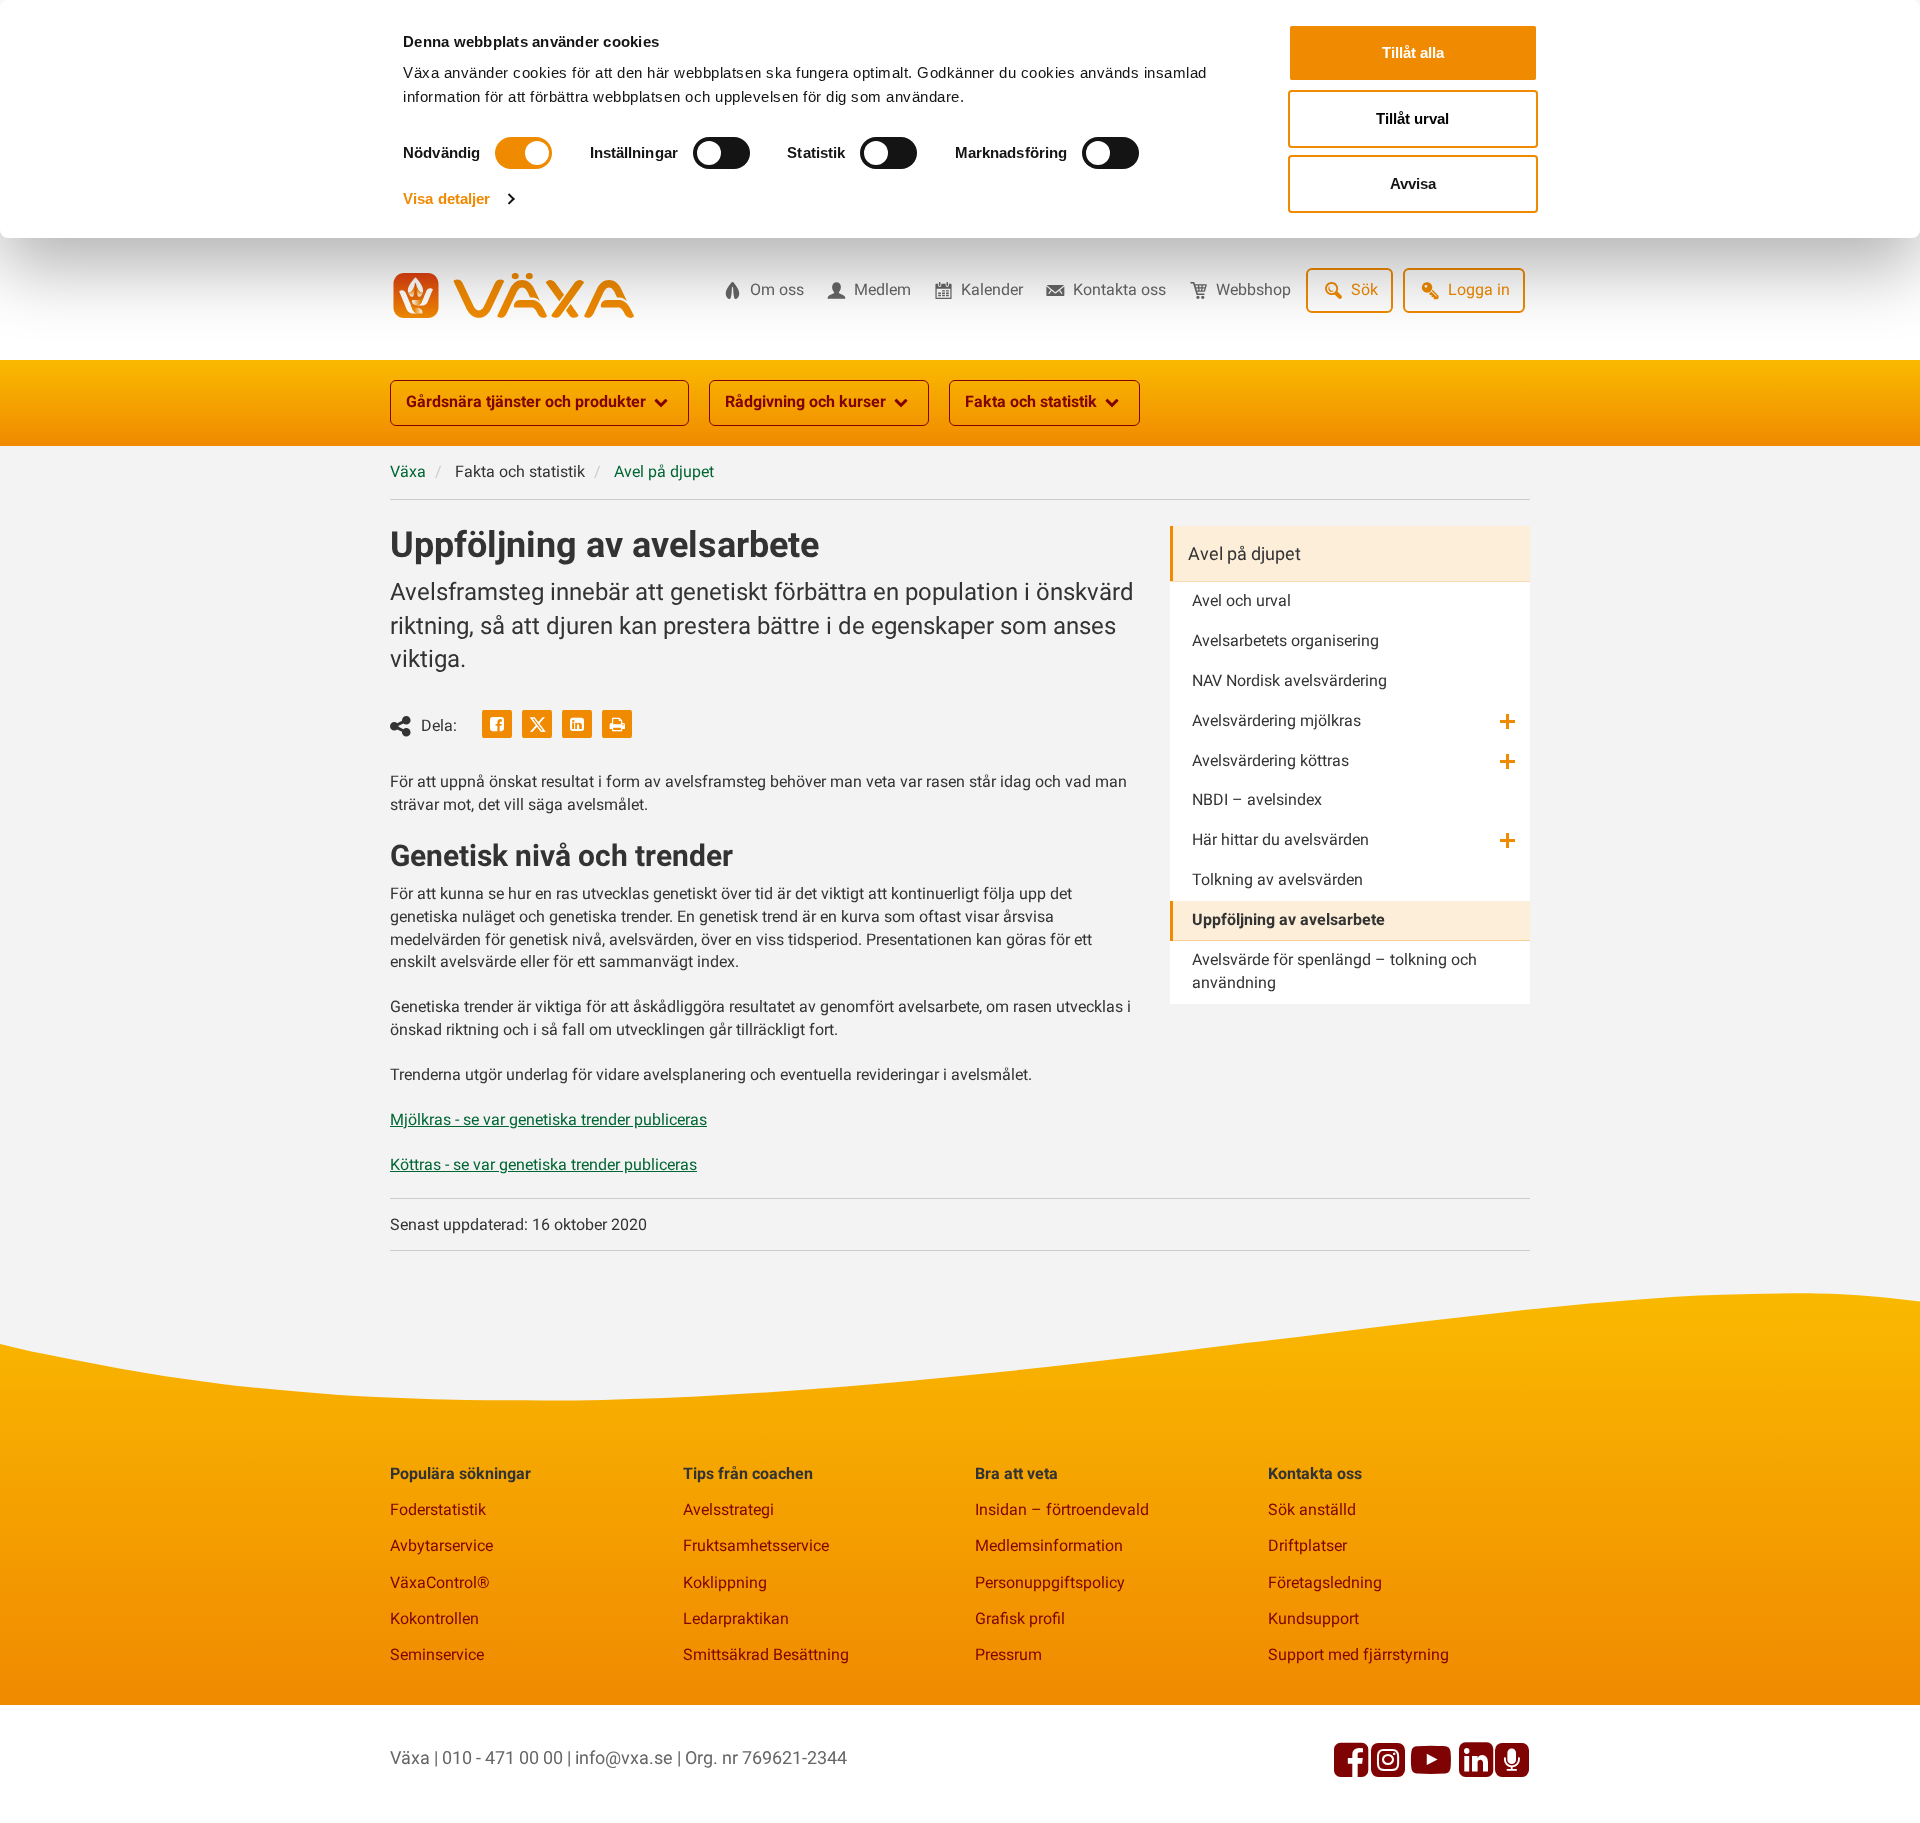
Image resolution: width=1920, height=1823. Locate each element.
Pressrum (1008, 1654)
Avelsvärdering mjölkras (1276, 720)
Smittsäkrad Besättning (766, 1654)
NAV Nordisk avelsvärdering (1289, 680)
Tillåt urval (1412, 118)
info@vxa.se (624, 1757)
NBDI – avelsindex (1257, 799)
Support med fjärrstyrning (1358, 1654)
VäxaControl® (440, 1582)
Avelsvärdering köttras (1270, 760)
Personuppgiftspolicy (1050, 1582)
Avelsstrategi (728, 1509)
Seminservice (437, 1654)
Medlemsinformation (1049, 1545)
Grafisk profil (1020, 1618)
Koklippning (725, 1582)
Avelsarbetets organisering (1285, 640)
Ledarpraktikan (736, 1618)
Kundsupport (1313, 1618)
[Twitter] (537, 724)
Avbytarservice (441, 1545)
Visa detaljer (446, 198)
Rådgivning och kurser (805, 401)
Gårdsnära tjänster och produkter (526, 401)
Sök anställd (1312, 1509)
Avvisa (1413, 183)
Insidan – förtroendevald (1062, 1509)
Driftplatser (1307, 1545)
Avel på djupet (1244, 553)
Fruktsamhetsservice (756, 1545)
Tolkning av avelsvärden (1277, 879)
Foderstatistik (438, 1509)
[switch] (721, 153)
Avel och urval (1241, 600)
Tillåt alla (1413, 52)
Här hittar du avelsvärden (1280, 839)
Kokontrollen (434, 1618)
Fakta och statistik (1031, 401)
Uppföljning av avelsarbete (1288, 919)
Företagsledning (1325, 1582)
